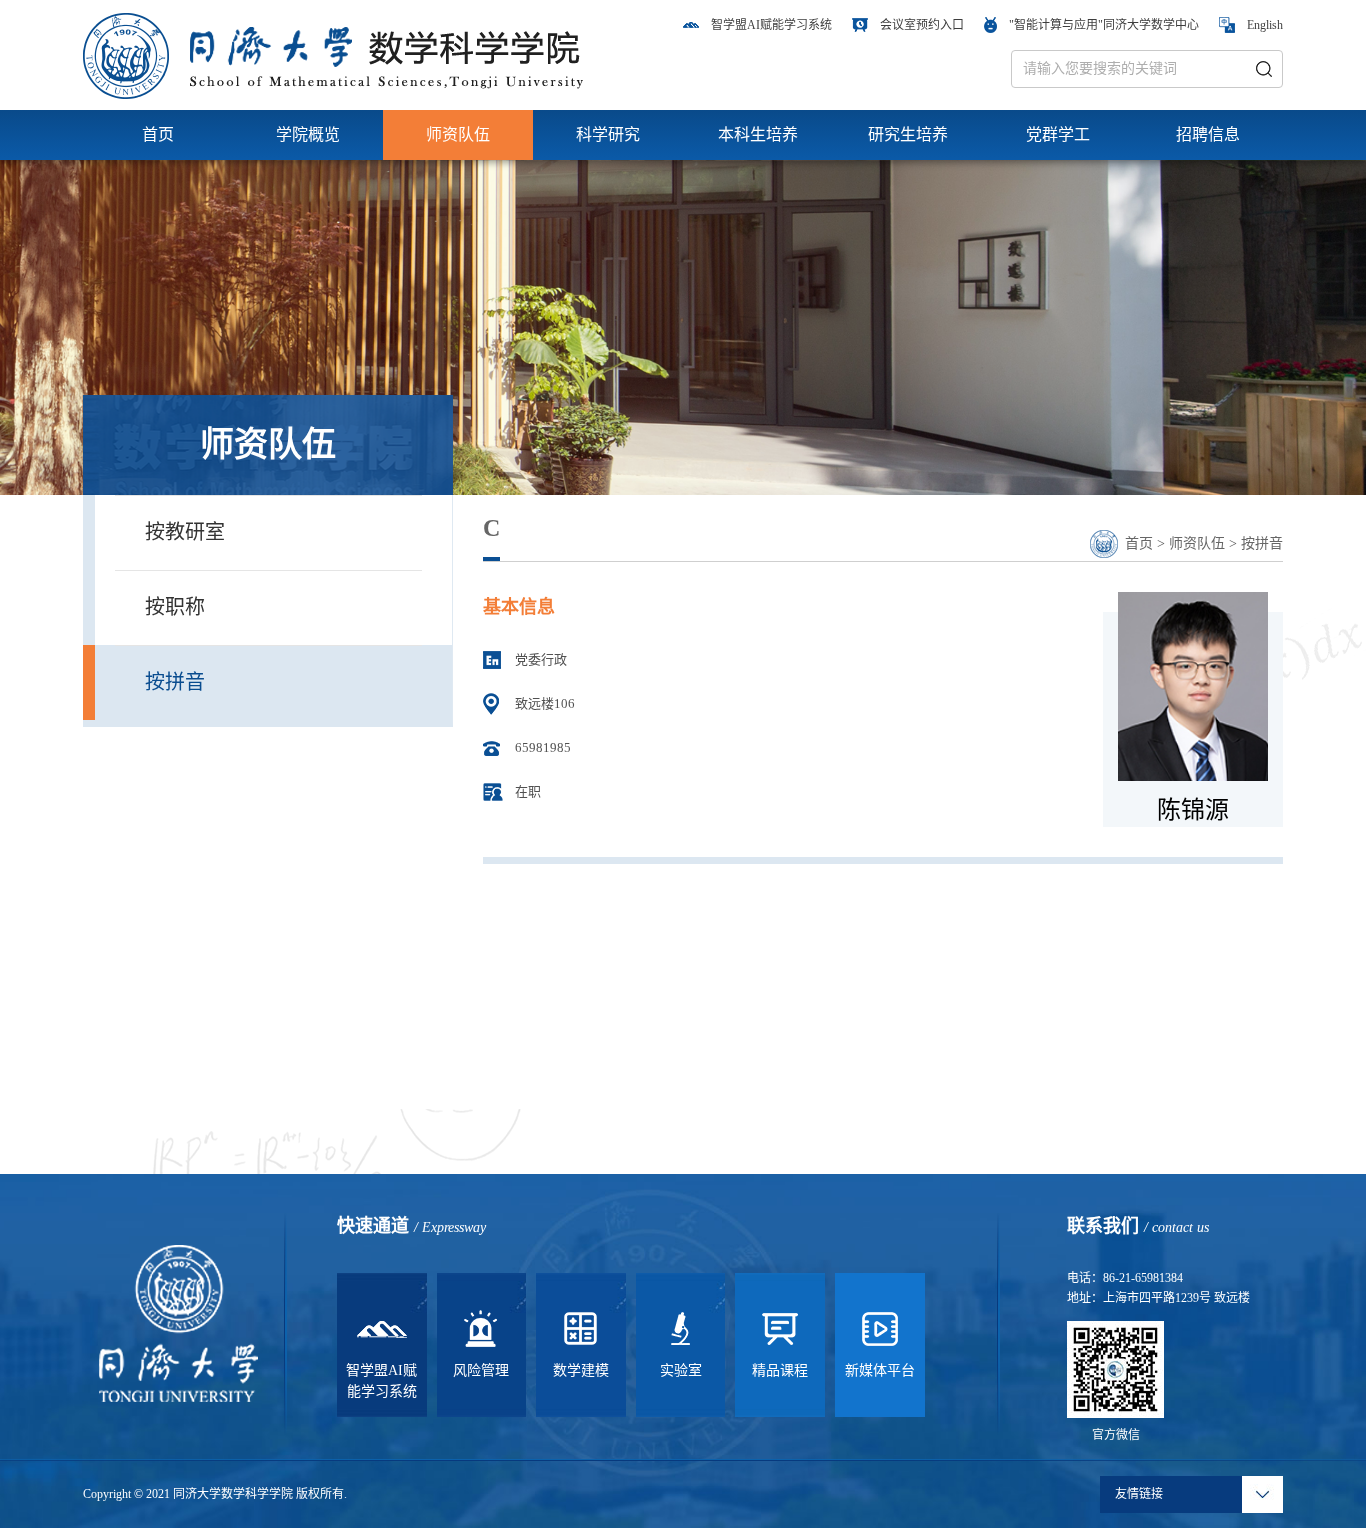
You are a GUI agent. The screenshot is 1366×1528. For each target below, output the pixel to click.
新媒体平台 (880, 1370)
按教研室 (185, 532)
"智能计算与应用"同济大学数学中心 (1104, 25)
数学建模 (581, 1370)
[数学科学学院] (333, 54)
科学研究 (608, 134)
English (1265, 25)
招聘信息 (1208, 134)
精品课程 (780, 1370)
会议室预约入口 (922, 25)
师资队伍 (458, 134)
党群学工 (1058, 134)
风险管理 (481, 1370)
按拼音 (175, 682)
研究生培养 (908, 134)
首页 (158, 134)
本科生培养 (758, 134)
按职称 (175, 607)
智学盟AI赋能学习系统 (771, 25)
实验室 (681, 1370)
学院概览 (308, 134)
